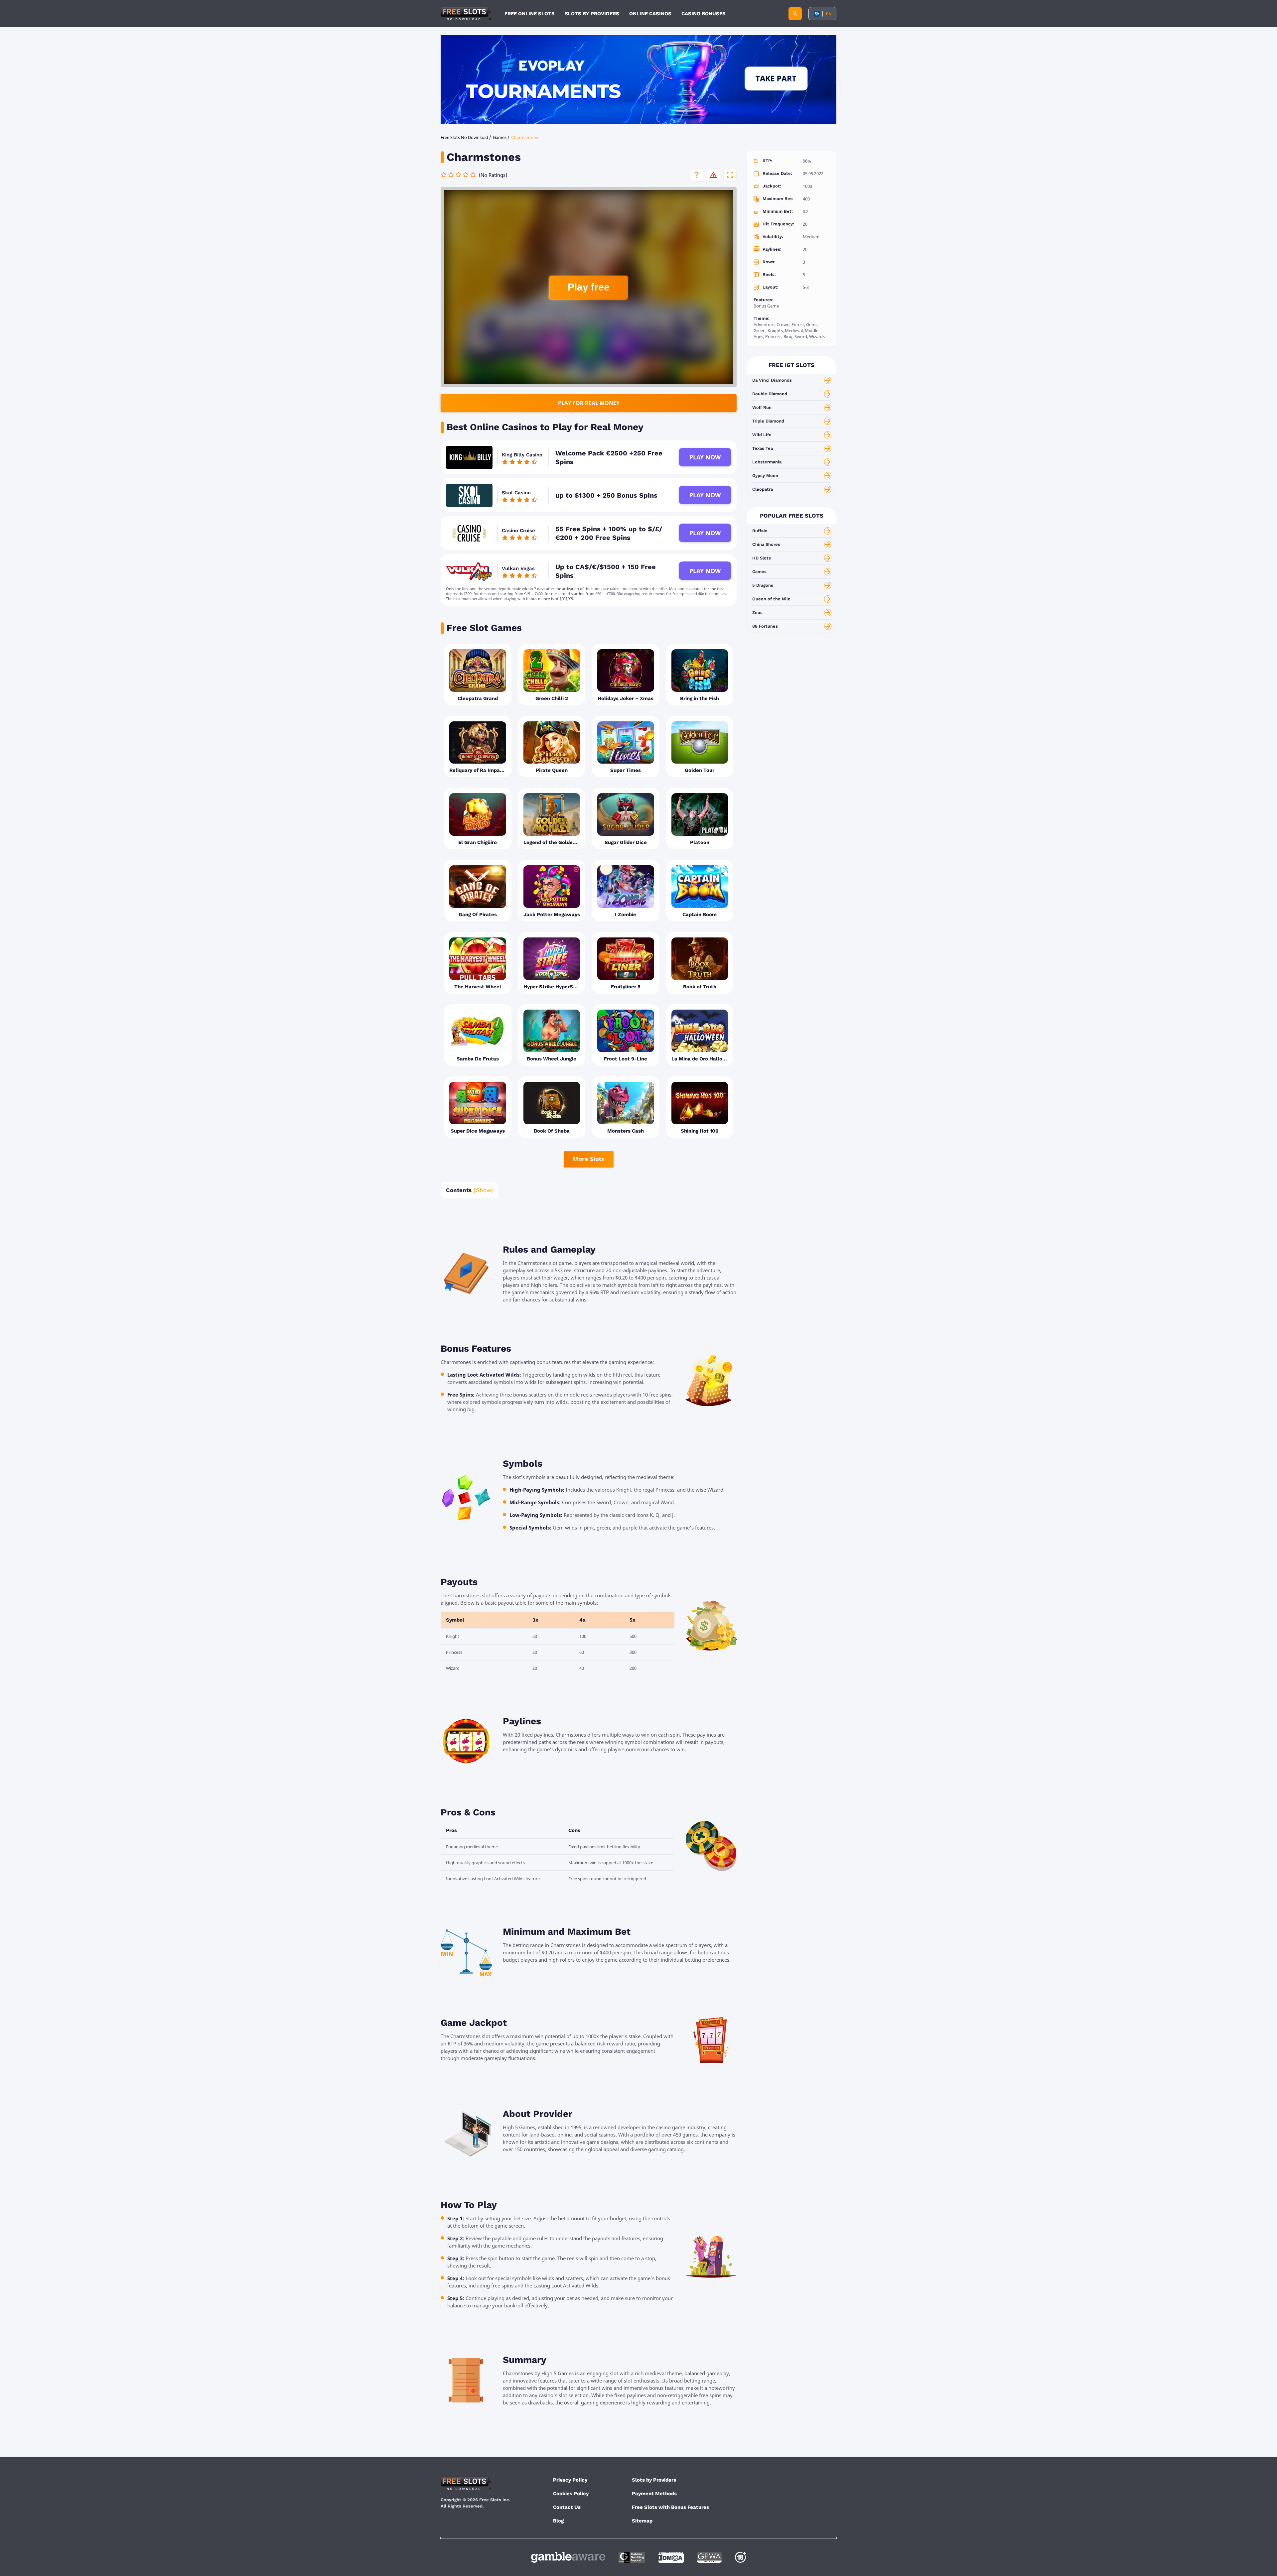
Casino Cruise (518, 531)
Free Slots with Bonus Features (670, 2507)
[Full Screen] (730, 175)
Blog (558, 2521)
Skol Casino (516, 493)
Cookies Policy (571, 2494)
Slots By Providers (592, 14)
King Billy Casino (522, 455)
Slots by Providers (654, 2480)
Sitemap (642, 2521)
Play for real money (589, 403)
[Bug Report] (713, 175)
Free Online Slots (530, 14)
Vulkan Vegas (518, 568)
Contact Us (567, 2507)
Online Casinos (650, 14)
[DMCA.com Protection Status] (671, 2557)
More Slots (589, 1159)
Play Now (705, 457)
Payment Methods (654, 2494)
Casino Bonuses (704, 14)
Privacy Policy (570, 2480)
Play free (589, 287)
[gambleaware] (568, 2557)
